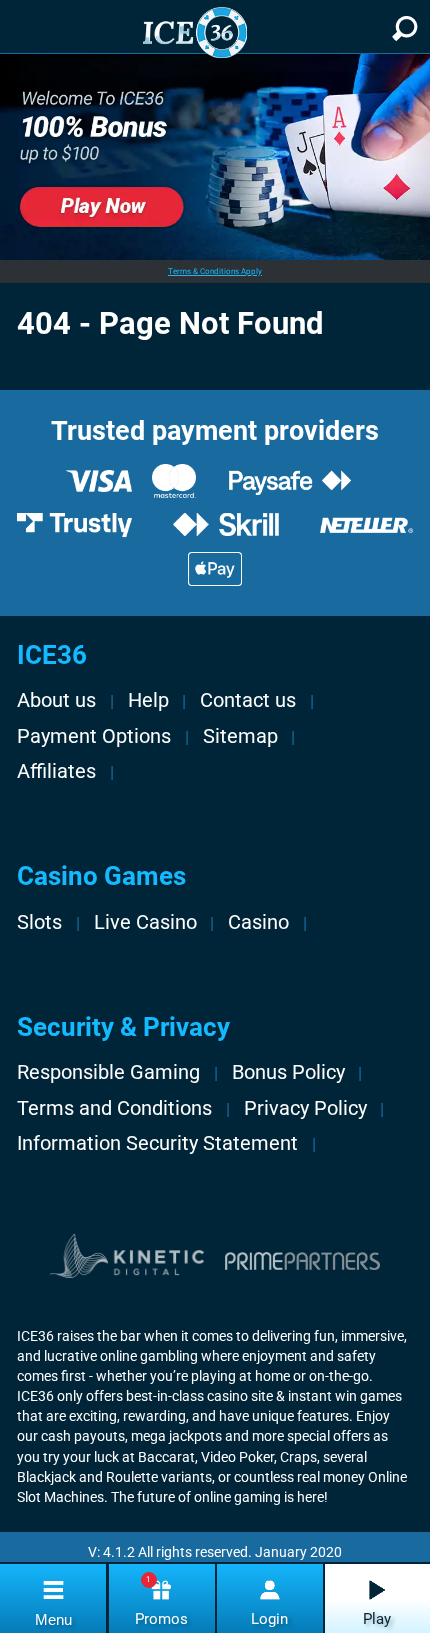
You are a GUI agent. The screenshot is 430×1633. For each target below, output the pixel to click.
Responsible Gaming (108, 1072)
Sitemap (240, 736)
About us (56, 700)
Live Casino (145, 922)
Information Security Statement (157, 1143)
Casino (258, 922)
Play (377, 1619)
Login (269, 1619)
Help (148, 700)
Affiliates (56, 771)
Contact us (248, 700)
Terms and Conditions (114, 1108)
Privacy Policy (305, 1108)
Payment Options (94, 736)
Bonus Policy (288, 1072)
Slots (39, 922)
